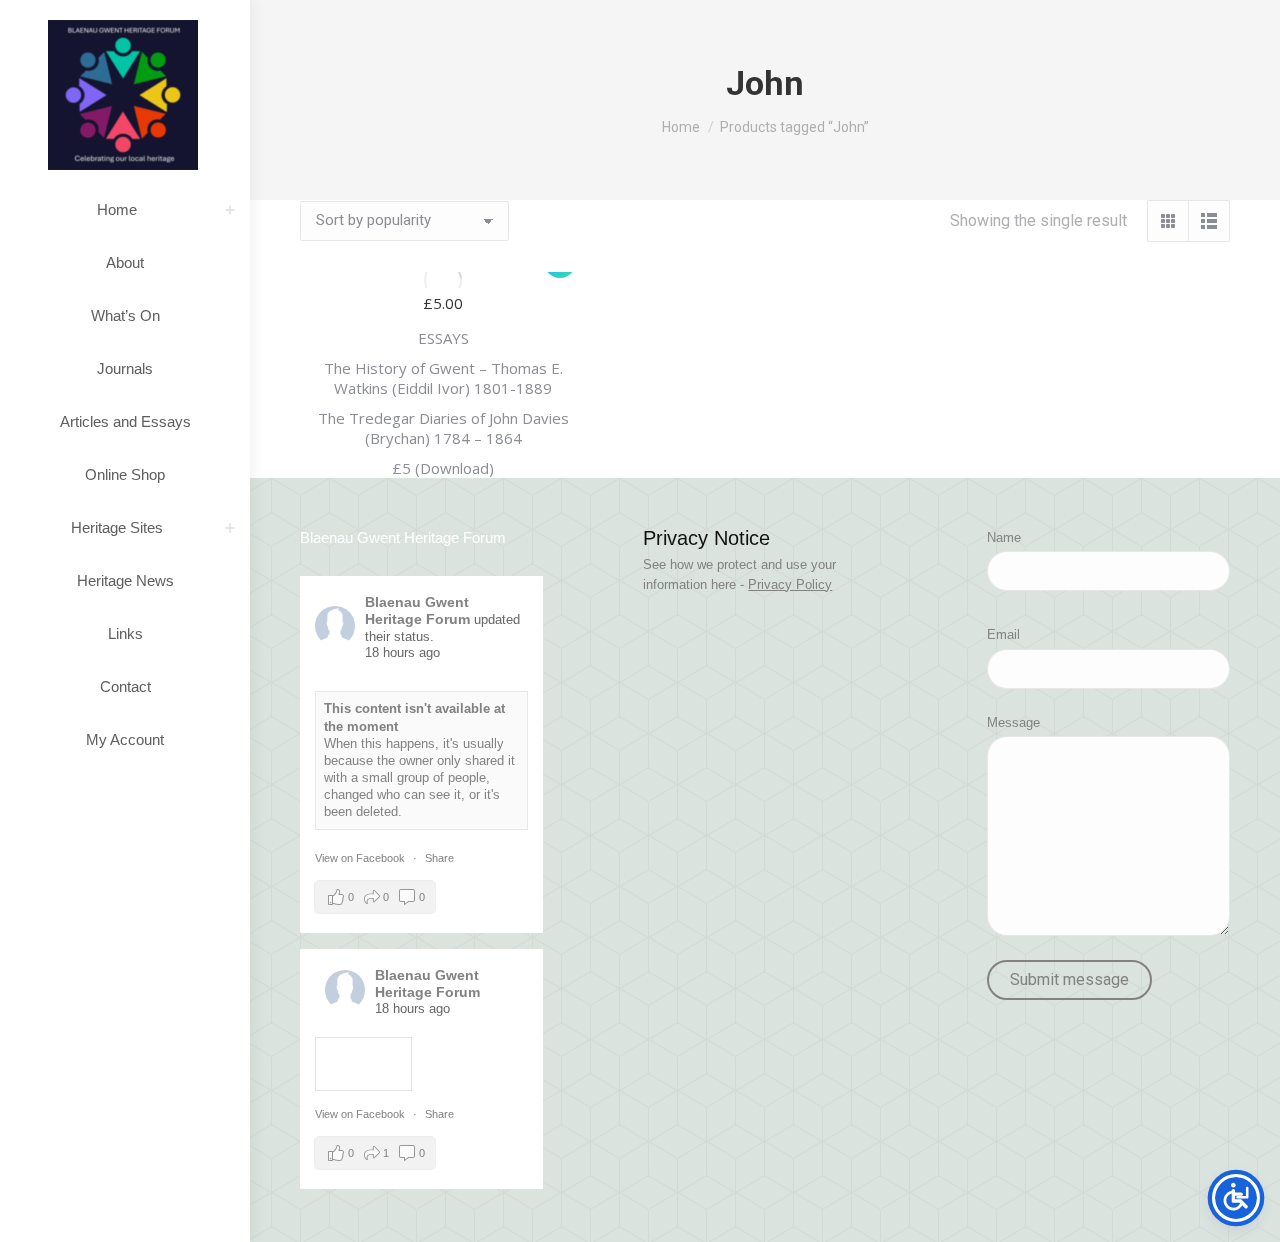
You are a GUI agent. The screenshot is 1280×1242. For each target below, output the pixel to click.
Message (1013, 722)
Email (1003, 634)
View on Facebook (361, 858)
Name (1004, 537)
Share (439, 858)
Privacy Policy (790, 584)
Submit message (1069, 979)
